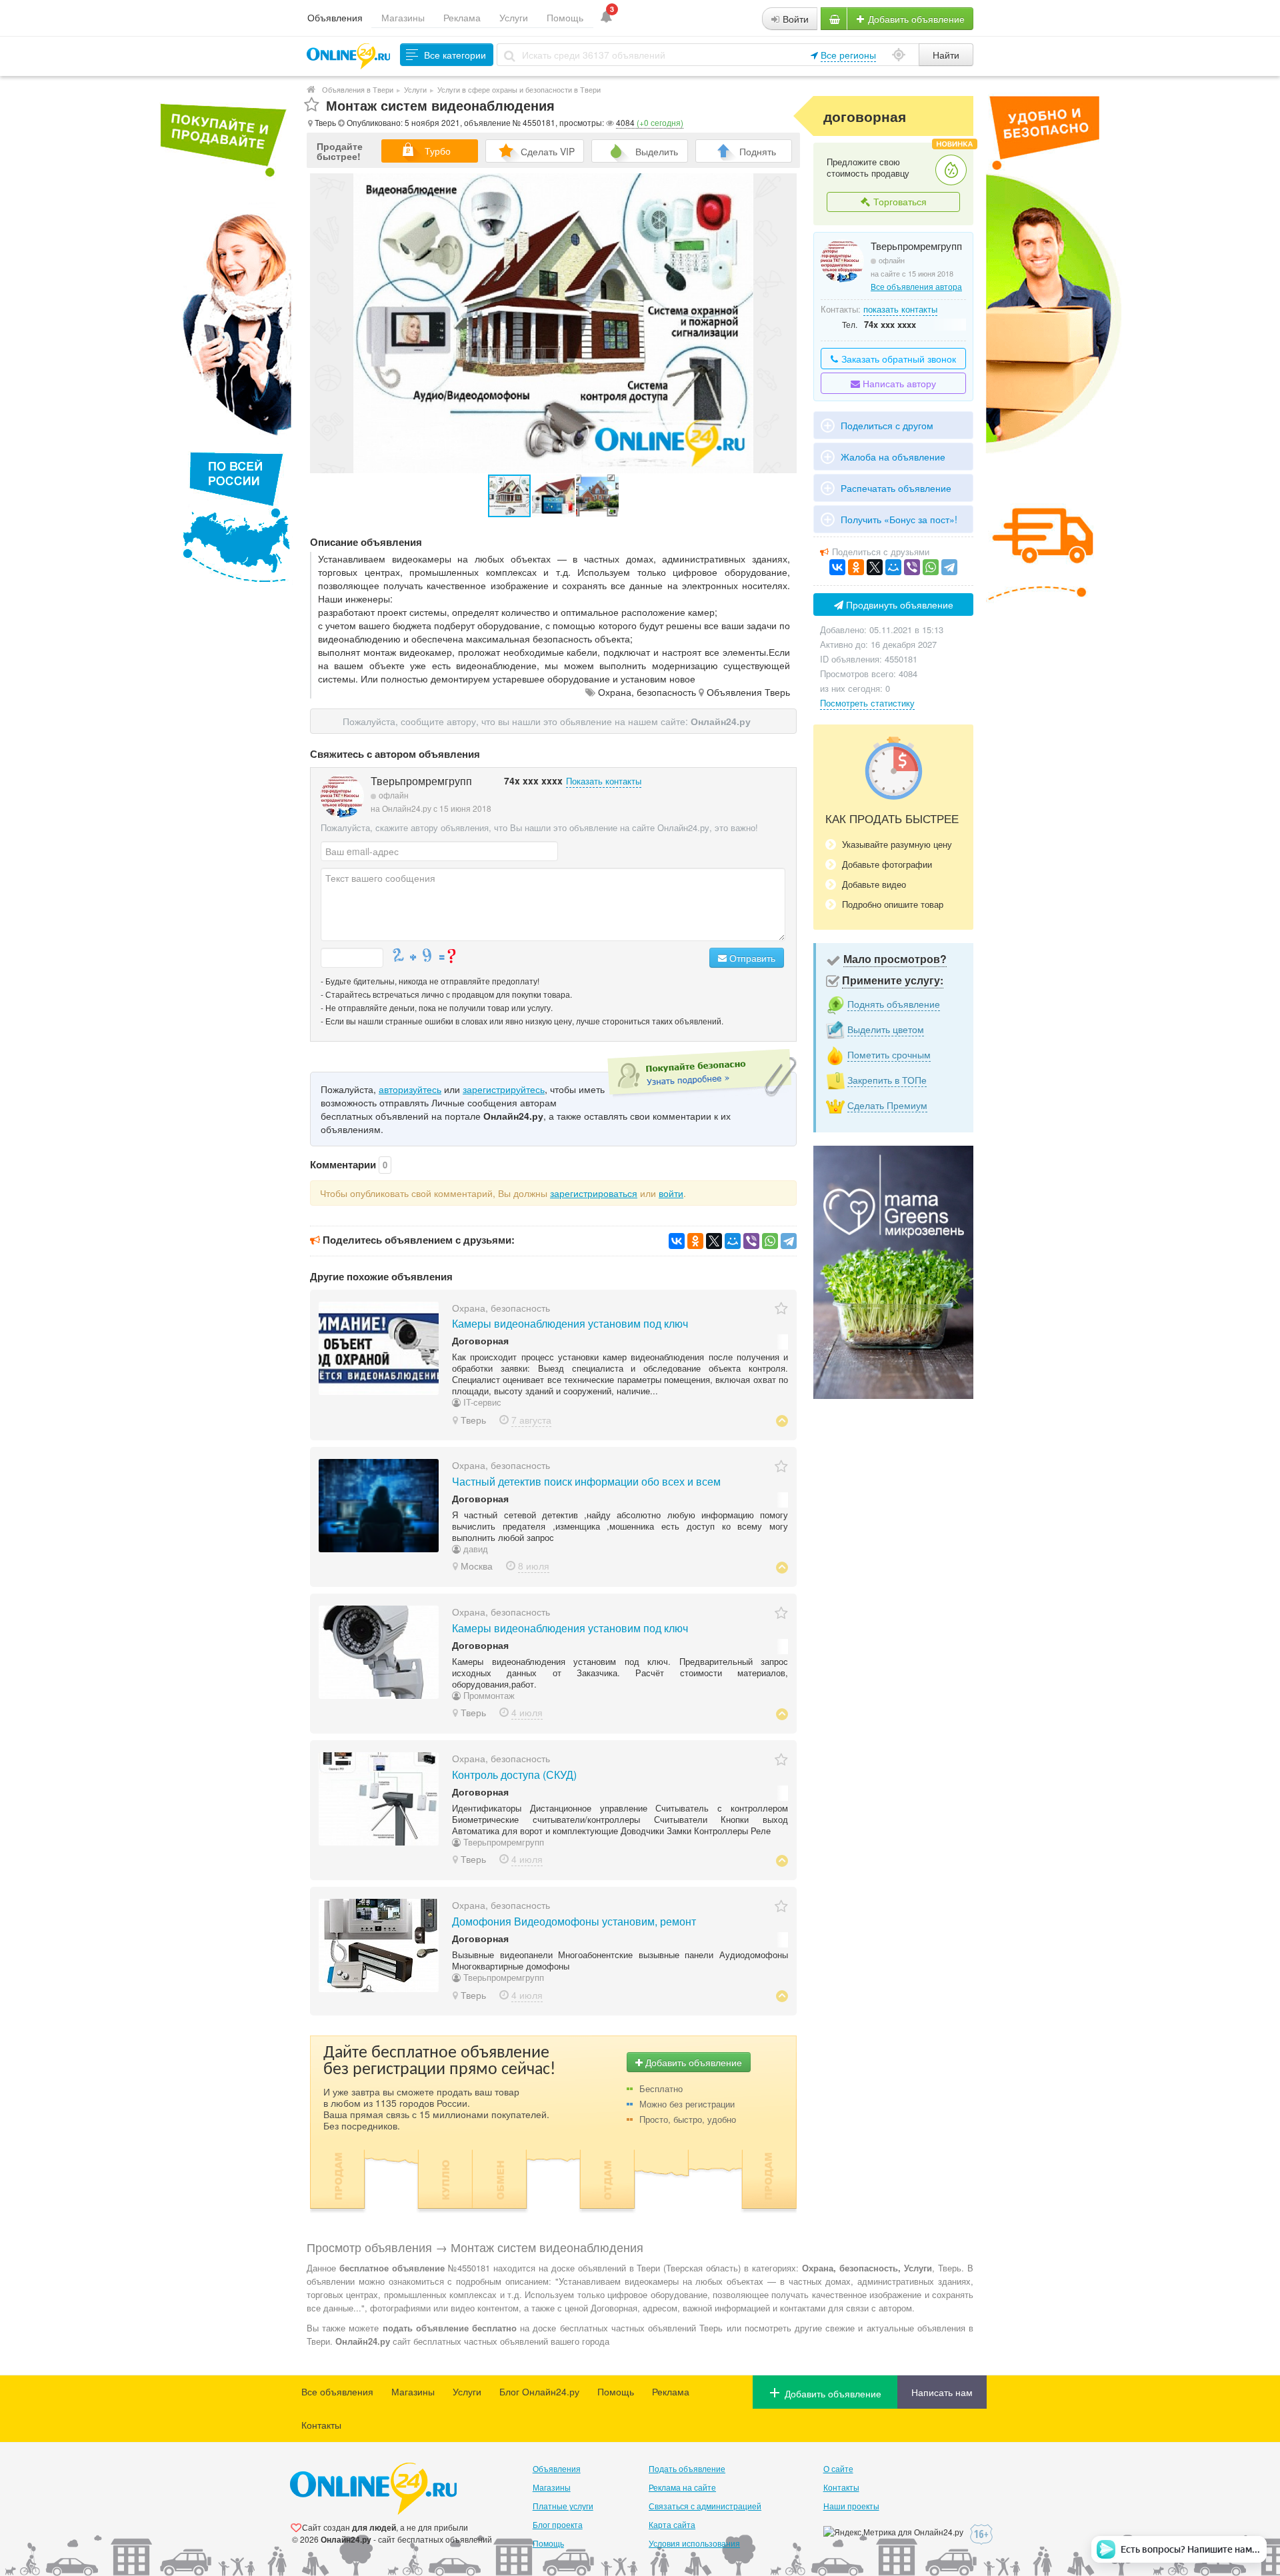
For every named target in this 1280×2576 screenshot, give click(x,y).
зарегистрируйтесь (504, 1089)
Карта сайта (672, 2524)
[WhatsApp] (770, 1241)
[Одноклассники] (695, 1241)
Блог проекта (558, 2524)
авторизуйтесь (410, 1089)
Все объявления (337, 2391)
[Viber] (751, 1241)
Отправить (751, 958)
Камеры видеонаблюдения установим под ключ (570, 1323)
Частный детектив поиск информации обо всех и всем (586, 1481)
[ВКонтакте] (677, 1241)
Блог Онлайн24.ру (539, 2391)
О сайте (838, 2468)
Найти (946, 55)
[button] (554, 496)
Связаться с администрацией (705, 2506)
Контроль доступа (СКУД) (514, 1775)
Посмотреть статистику (867, 703)
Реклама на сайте (682, 2487)
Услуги (514, 17)
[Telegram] (789, 1241)
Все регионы (848, 55)
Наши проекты (851, 2506)
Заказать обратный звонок (897, 359)
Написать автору (898, 383)
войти (671, 1193)
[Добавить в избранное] (312, 105)
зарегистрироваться (594, 1193)
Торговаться (899, 201)
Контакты (321, 2425)
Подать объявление (687, 2468)
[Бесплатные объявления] (311, 89)
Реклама (462, 17)
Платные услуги (563, 2506)
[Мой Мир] (733, 1241)
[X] (714, 1241)
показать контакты (900, 309)
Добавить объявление (915, 19)
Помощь (565, 17)
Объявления (335, 17)
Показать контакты (604, 781)
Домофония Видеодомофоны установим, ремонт (574, 1921)
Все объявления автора (916, 286)
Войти (794, 19)
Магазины (403, 17)
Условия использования (694, 2543)
